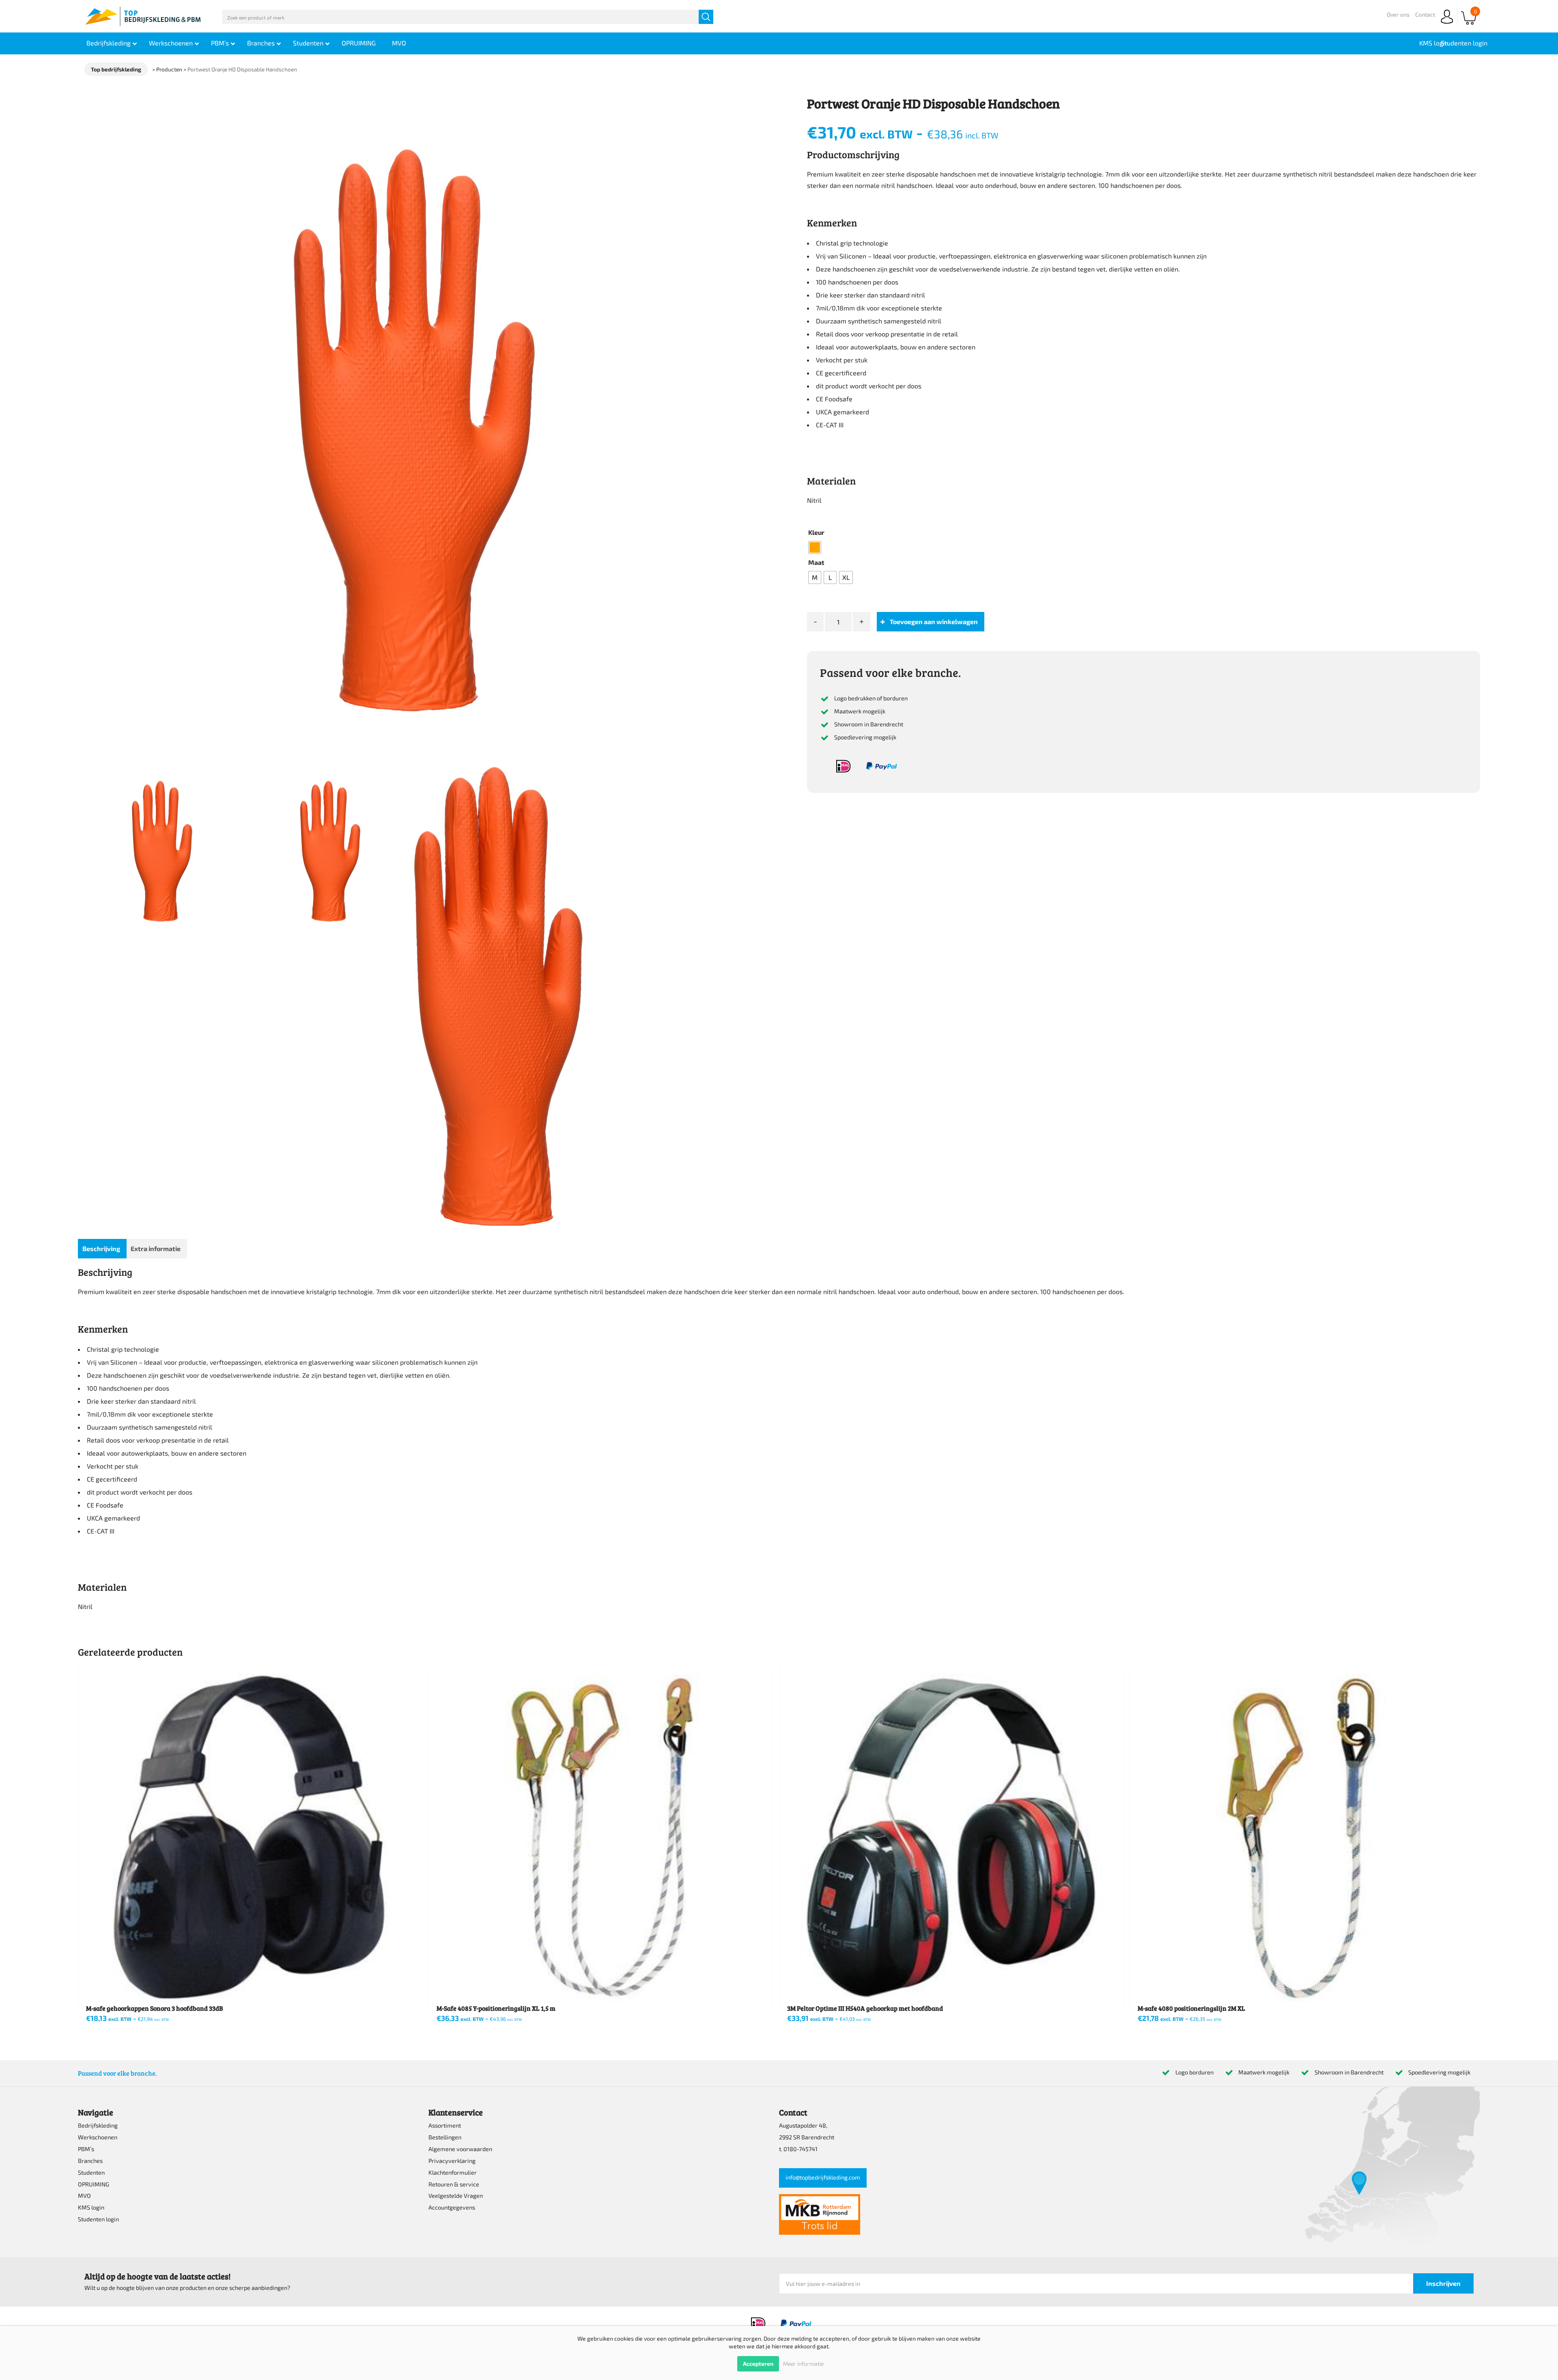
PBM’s (86, 2149)
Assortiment (445, 2125)
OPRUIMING (94, 2184)
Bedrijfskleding (98, 2125)
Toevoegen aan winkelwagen (934, 621)
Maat (816, 562)
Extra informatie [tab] (156, 1248)
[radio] (815, 547)
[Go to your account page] (1447, 24)
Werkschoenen (98, 2137)
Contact (1425, 14)
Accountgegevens (452, 2207)
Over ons (1398, 14)
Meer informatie (803, 2364)
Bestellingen (445, 2137)
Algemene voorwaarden (460, 2149)
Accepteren (758, 2364)
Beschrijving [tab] (101, 1248)
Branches (90, 2161)
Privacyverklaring (452, 2161)
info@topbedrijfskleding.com (823, 2177)
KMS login (91, 2207)
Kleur (816, 532)
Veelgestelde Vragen (456, 2196)
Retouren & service (454, 2184)
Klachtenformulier (453, 2172)
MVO (84, 2196)
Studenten (91, 2172)
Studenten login (98, 2219)
